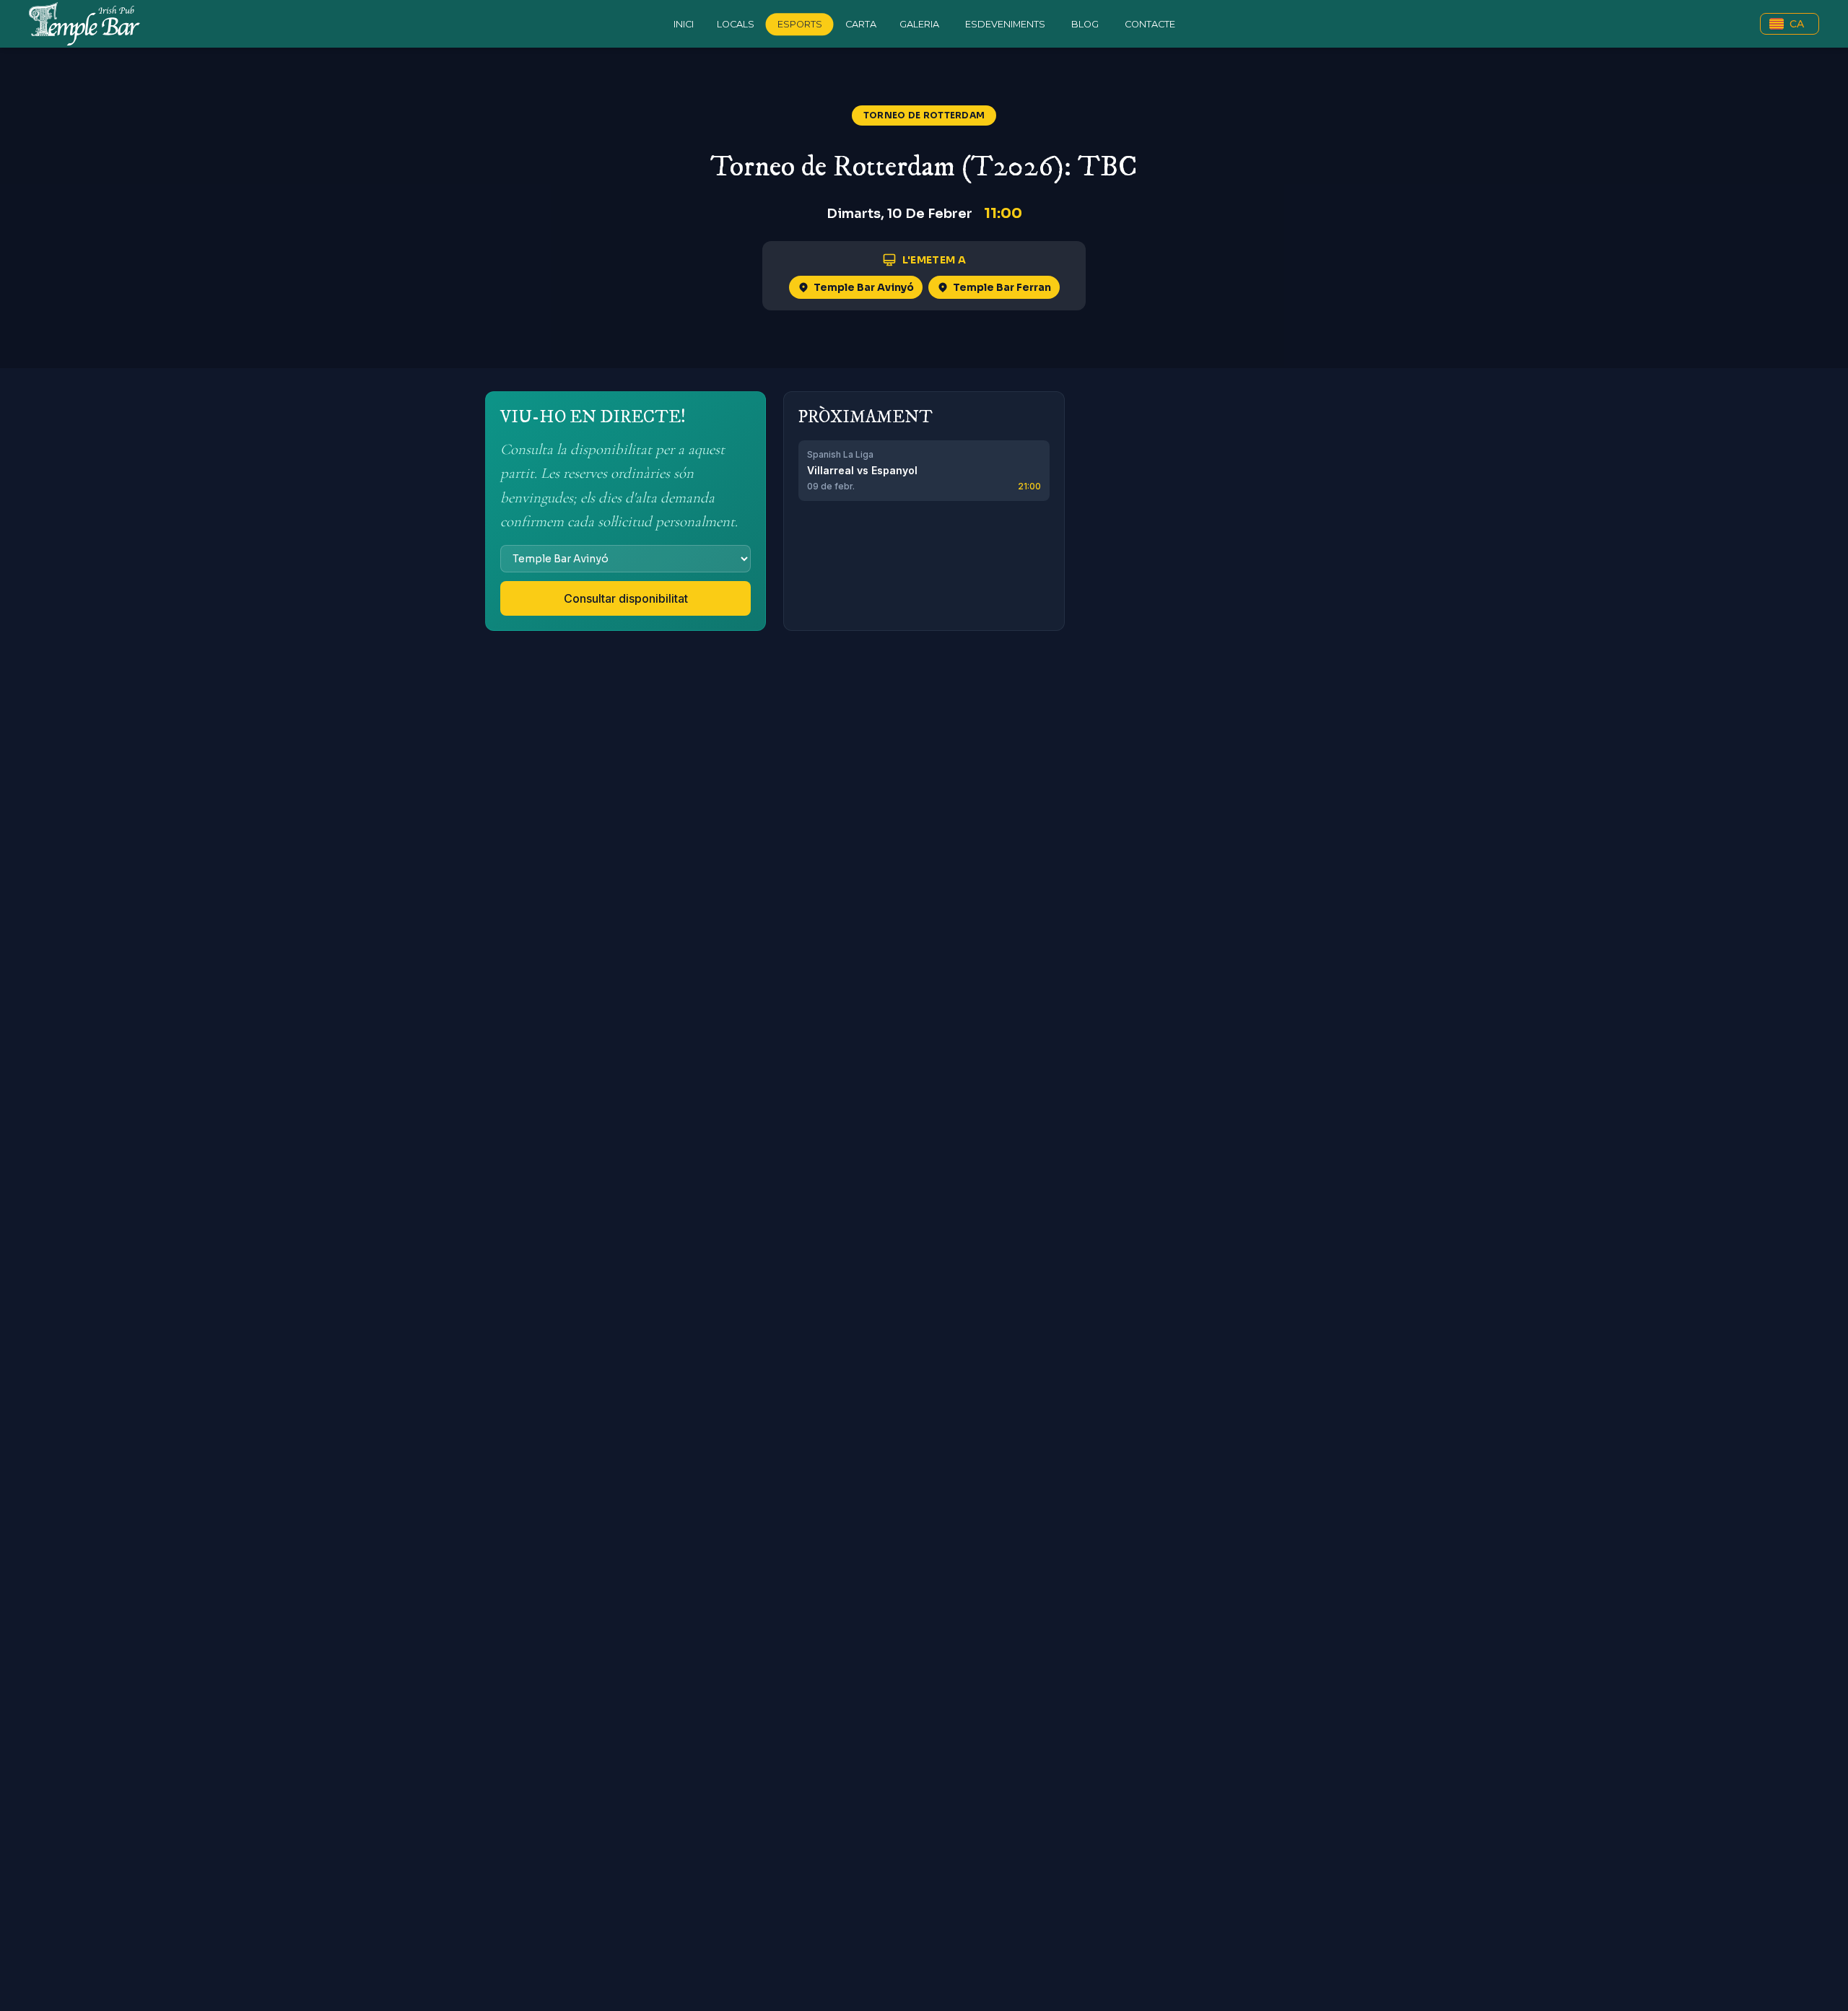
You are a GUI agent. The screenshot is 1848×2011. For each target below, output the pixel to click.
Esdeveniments (1005, 24)
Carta (861, 24)
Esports (800, 24)
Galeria (919, 24)
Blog (1085, 24)
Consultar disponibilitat (626, 598)
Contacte (1150, 24)
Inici (684, 24)
